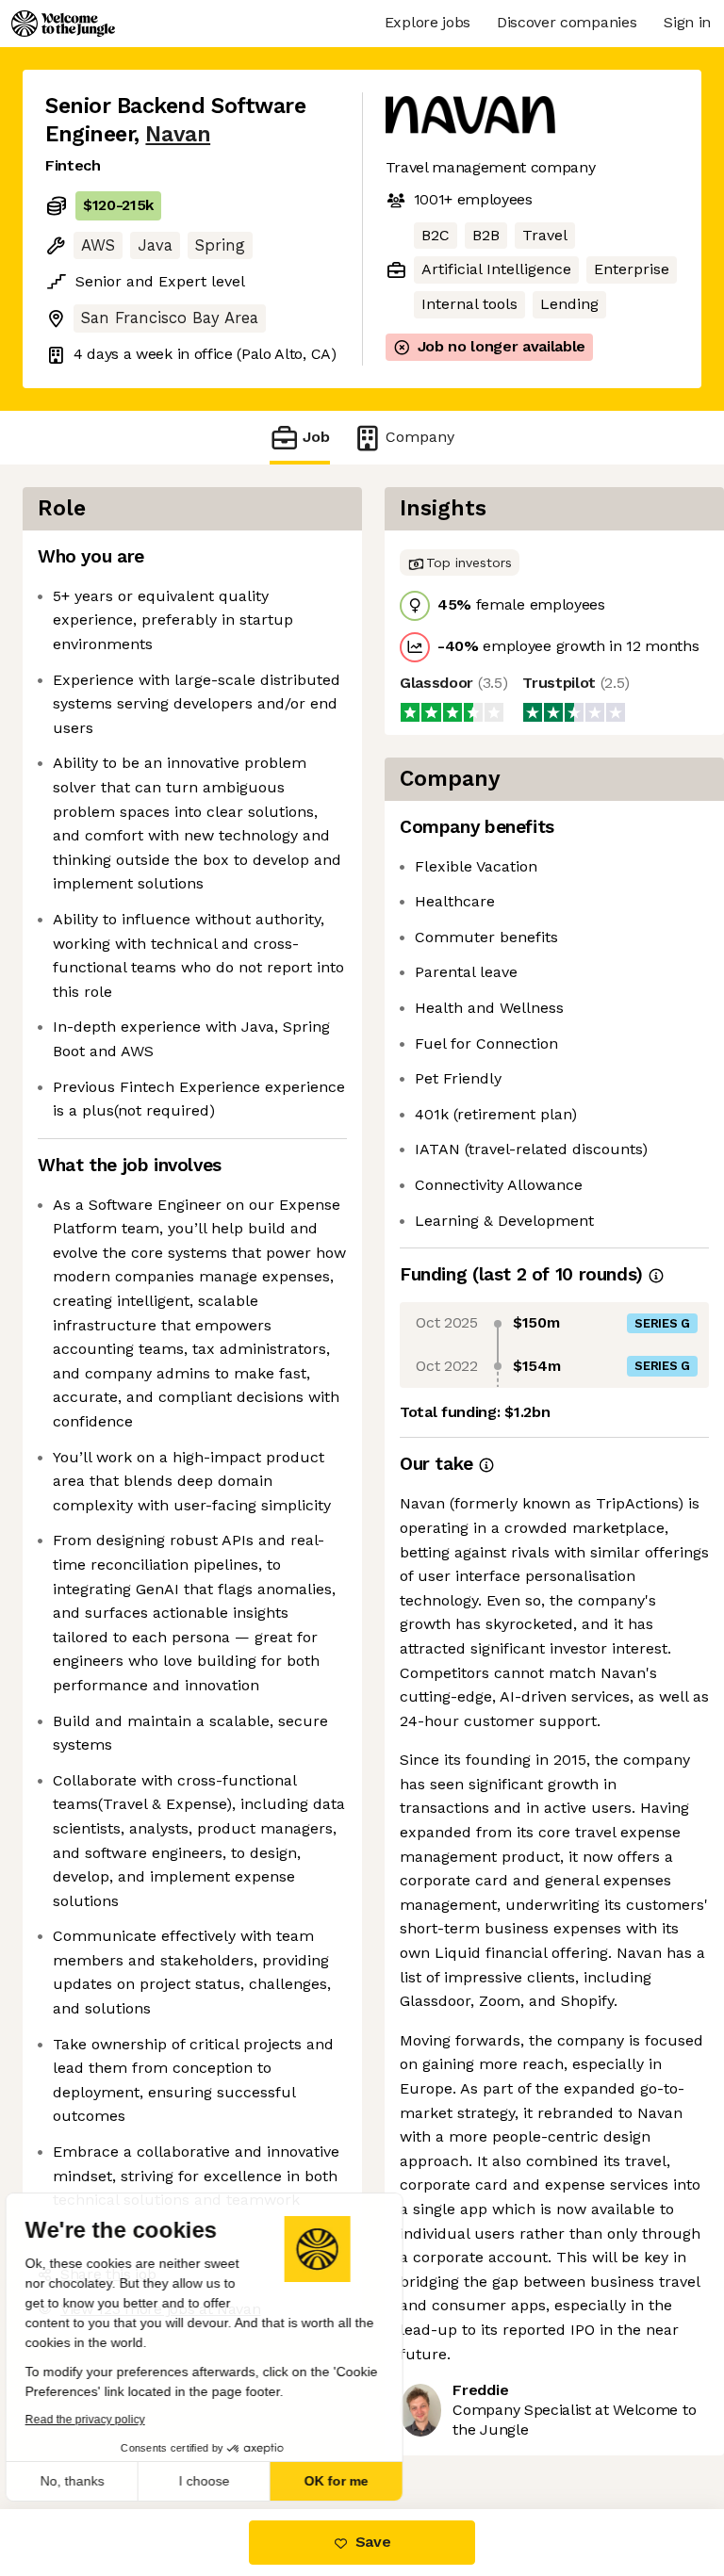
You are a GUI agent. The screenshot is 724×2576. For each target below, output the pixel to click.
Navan (176, 134)
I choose (217, 2481)
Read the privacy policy (98, 2420)
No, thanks (85, 2481)
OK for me (349, 2481)
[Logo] (63, 24)
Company (414, 437)
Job (316, 437)
